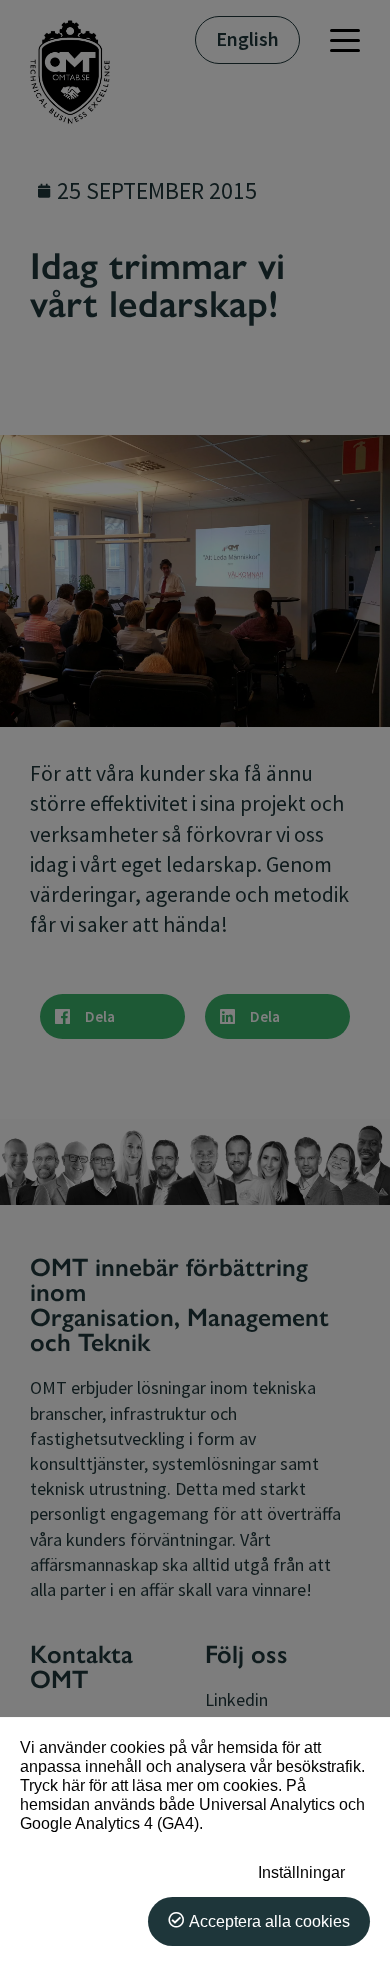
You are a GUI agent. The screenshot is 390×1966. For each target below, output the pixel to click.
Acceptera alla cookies (269, 1921)
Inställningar (301, 1872)
